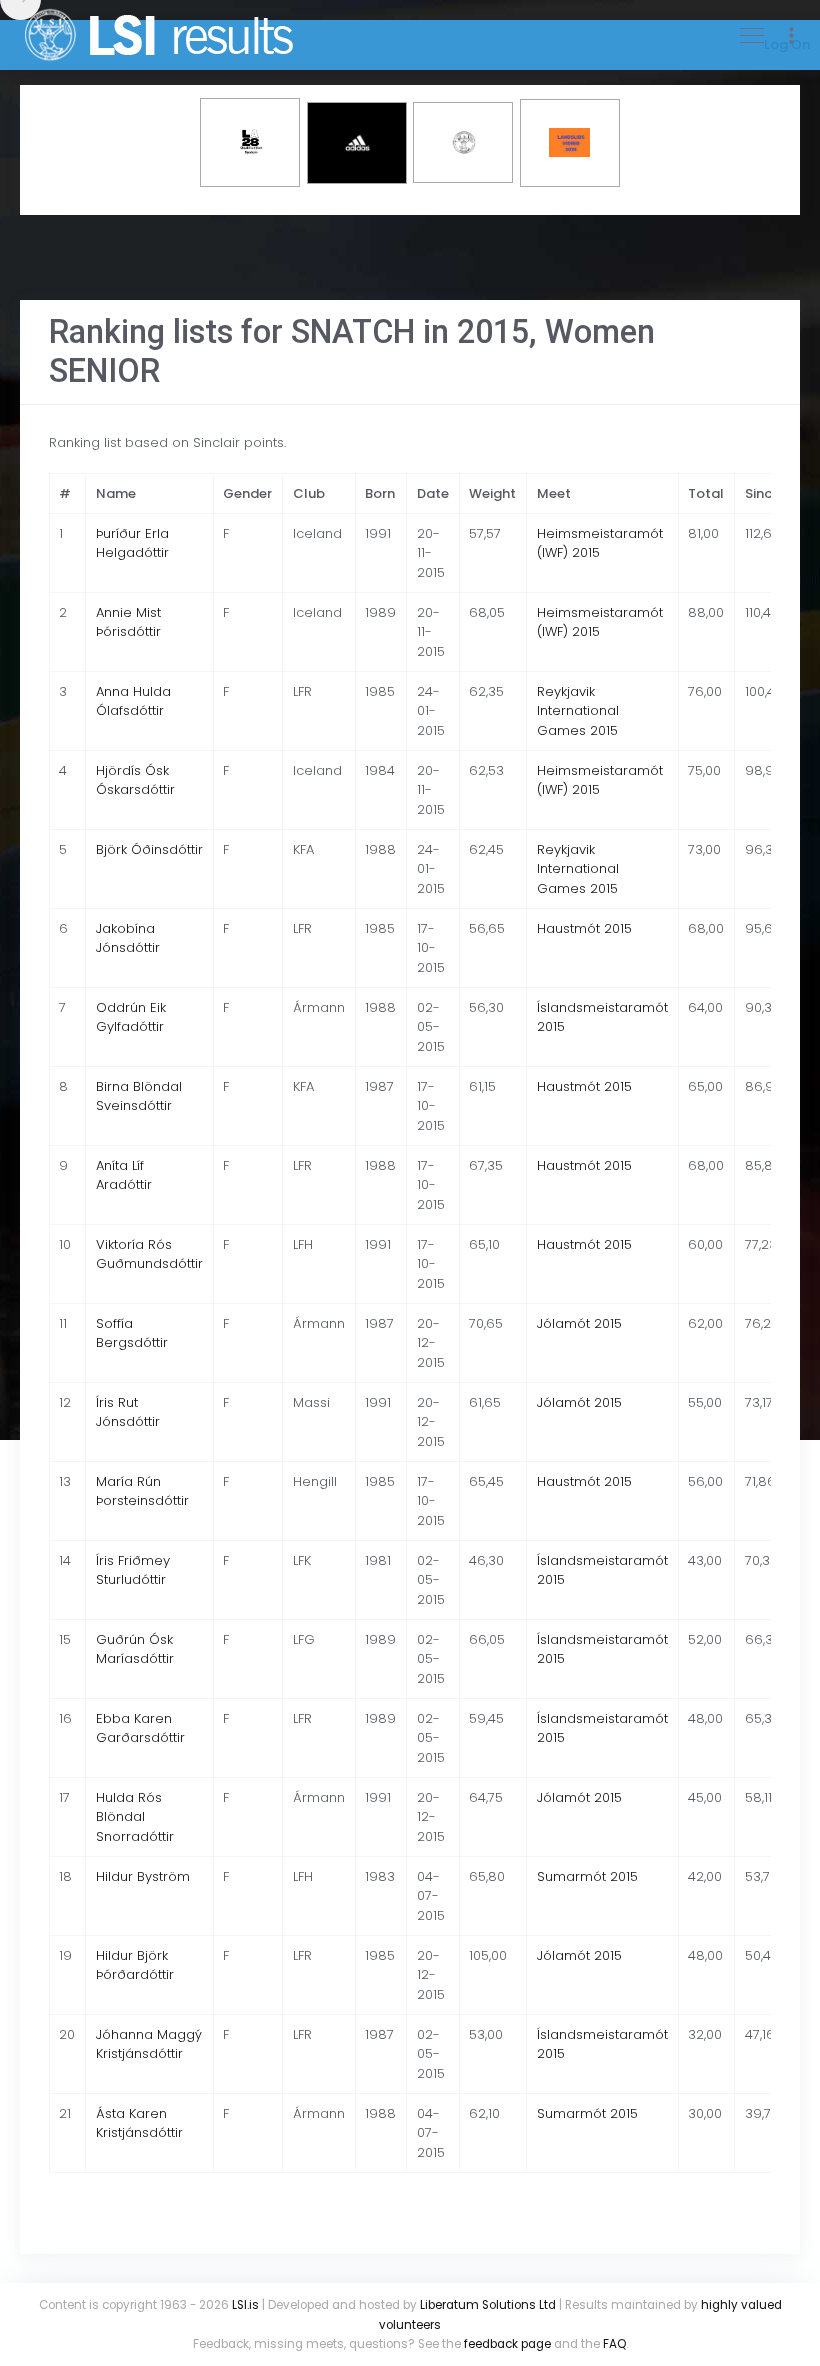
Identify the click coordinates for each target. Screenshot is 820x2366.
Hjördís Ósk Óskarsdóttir (135, 780)
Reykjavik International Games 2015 (578, 711)
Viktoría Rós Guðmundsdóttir (149, 1254)
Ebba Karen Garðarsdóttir (140, 1728)
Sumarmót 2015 (587, 1876)
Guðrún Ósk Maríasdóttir (135, 1649)
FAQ (614, 2344)
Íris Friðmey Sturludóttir (133, 1570)
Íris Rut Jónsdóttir (128, 1412)
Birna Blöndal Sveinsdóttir (139, 1096)
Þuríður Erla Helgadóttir (132, 543)
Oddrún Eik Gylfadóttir (131, 1017)
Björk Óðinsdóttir (149, 849)
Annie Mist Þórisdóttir (128, 622)
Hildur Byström (143, 1876)
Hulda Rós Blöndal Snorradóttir (135, 1817)
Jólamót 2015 (579, 1323)
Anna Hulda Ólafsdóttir (133, 701)
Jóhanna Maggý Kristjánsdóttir (149, 2044)
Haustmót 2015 (584, 928)
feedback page (507, 2344)
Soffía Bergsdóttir (132, 1333)
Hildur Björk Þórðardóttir (135, 1965)
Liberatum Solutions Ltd (488, 2305)
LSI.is (245, 2305)
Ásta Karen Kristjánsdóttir (139, 2123)
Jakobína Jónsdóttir (128, 938)
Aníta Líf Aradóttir (124, 1175)
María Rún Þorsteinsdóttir (142, 1491)
